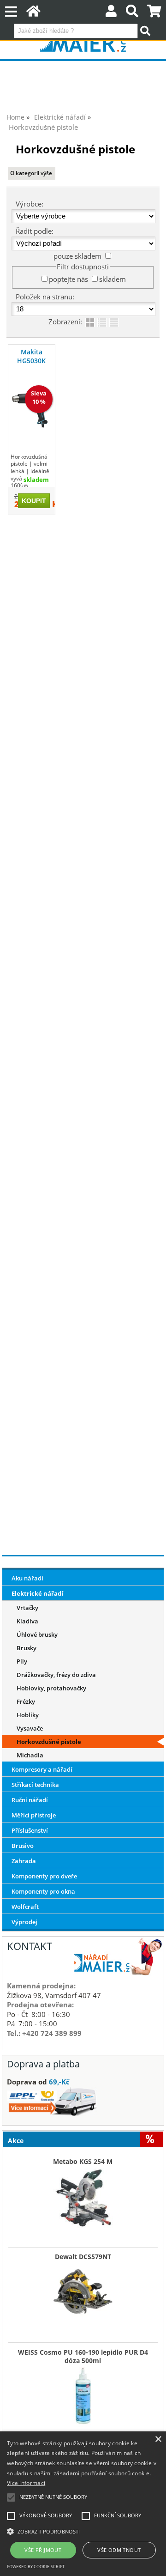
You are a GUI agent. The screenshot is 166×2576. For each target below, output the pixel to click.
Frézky (26, 1701)
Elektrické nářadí (37, 1593)
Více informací (26, 2483)
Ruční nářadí (30, 1800)
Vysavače (30, 1728)
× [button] (158, 2439)
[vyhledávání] (132, 13)
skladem (113, 279)
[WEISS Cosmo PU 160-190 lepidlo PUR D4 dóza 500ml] (83, 2395)
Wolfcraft (25, 1907)
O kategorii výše (31, 173)
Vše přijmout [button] (43, 2550)
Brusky (27, 1648)
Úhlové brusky (37, 1634)
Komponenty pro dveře (44, 1876)
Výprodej (24, 1922)
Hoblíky (28, 1715)
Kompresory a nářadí (42, 1769)
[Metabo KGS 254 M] (83, 2196)
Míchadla (30, 1755)
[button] (83, 2531)
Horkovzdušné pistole (49, 1742)
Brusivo (23, 1846)
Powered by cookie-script (36, 2567)
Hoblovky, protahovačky (51, 1688)
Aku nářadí (27, 1578)
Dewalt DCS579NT (83, 2257)
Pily (22, 1661)
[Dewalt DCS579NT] (83, 2291)
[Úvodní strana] (33, 13)
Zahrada (24, 1861)
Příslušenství (30, 1830)
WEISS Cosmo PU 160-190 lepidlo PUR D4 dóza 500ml (83, 2357)
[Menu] (11, 12)
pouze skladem (77, 256)
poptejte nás (68, 279)
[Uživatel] (111, 13)
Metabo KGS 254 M (83, 2162)
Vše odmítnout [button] (119, 2550)
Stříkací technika (35, 1785)
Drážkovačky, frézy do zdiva (56, 1675)
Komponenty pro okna (43, 1891)
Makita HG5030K (31, 356)
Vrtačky (27, 1608)
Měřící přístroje (34, 1815)
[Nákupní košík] (154, 13)
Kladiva (27, 1621)
